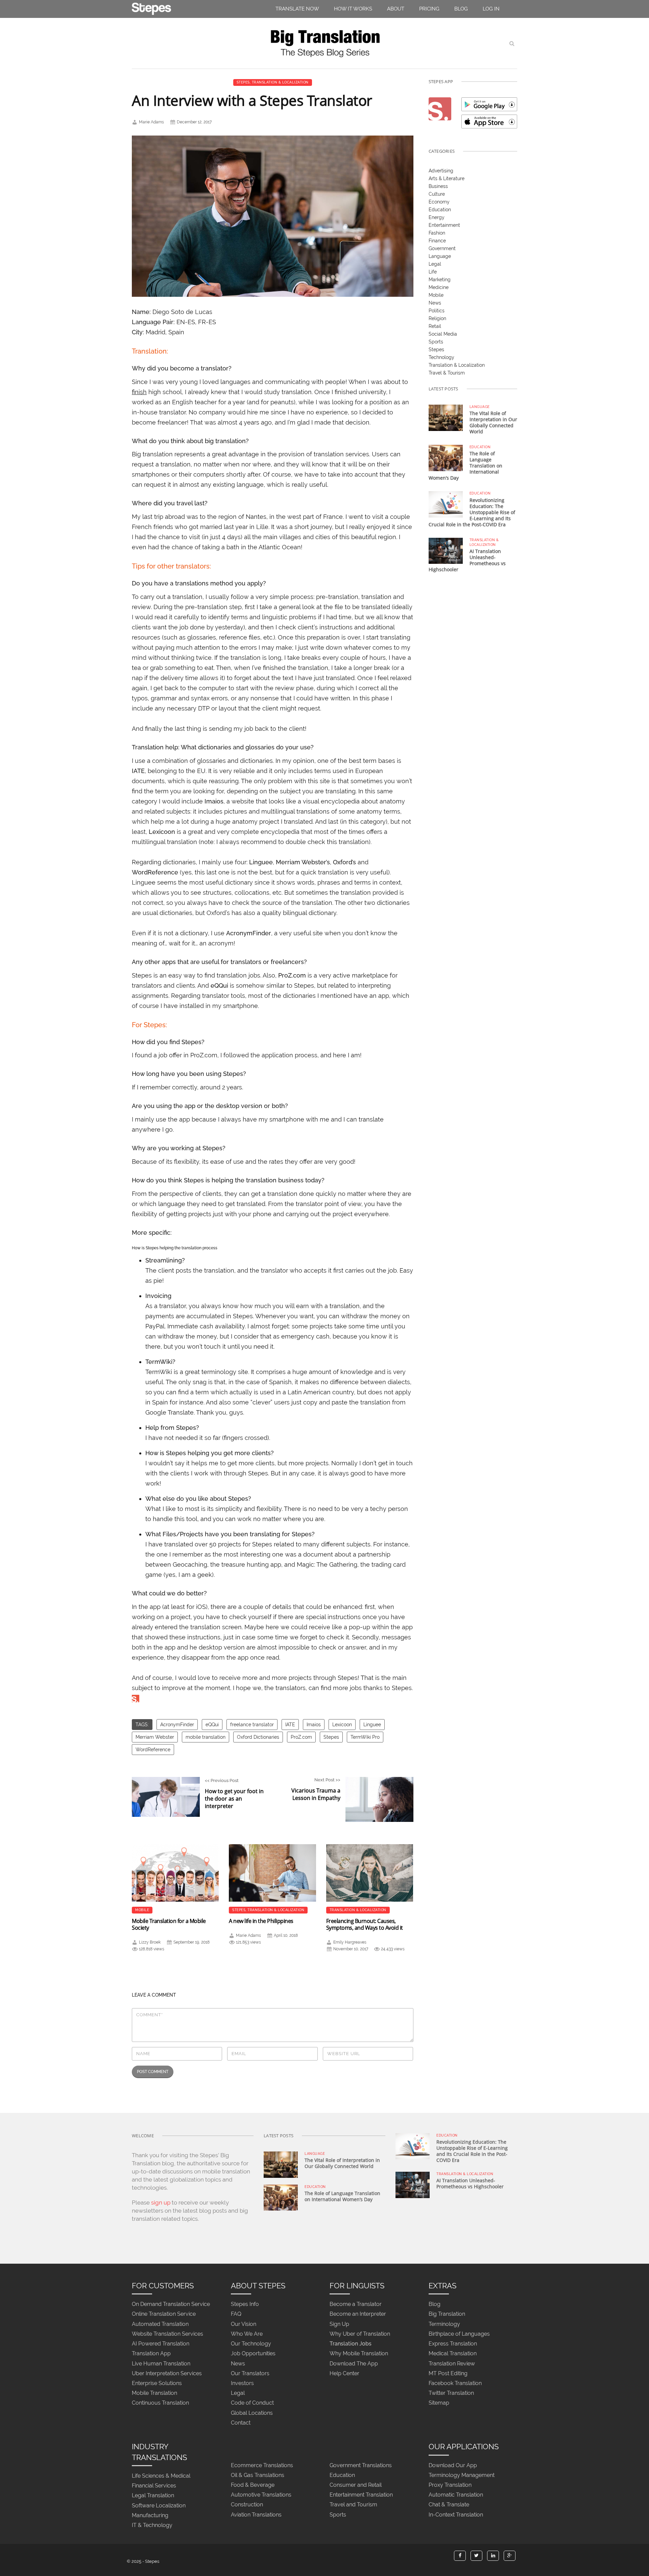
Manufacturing (150, 2515)
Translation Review (452, 2364)
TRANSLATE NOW (297, 9)
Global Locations (252, 2413)
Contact (241, 2423)
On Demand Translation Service (171, 2304)
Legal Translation (153, 2496)
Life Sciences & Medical (161, 2476)
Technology (441, 357)
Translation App (151, 2354)
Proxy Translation (450, 2485)
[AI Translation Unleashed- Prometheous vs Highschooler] (446, 550)
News (435, 303)
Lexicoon (342, 1725)
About (396, 9)
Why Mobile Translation (359, 2354)
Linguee (372, 1725)
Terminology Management (462, 2475)
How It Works (353, 9)
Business (438, 186)
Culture (437, 194)
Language (440, 256)
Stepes (243, 82)
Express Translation (453, 2344)
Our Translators (250, 2373)
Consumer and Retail (356, 2485)
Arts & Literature (447, 178)
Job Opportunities (253, 2354)
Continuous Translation (160, 2403)
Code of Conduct (252, 2403)
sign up (161, 2202)
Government (442, 248)
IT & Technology (152, 2525)
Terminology (444, 2324)
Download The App (354, 2364)
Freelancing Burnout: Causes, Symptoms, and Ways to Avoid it (365, 1924)
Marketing (440, 280)
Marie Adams (151, 122)
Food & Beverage (253, 2485)
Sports (436, 342)
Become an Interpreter (358, 2314)
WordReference (153, 1750)
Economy (439, 202)
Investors (242, 2383)
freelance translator (252, 1725)
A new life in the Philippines (261, 1921)
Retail (435, 326)
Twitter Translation (451, 2393)
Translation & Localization (280, 82)
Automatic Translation (456, 2495)
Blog (461, 9)
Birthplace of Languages (459, 2334)
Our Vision (244, 2324)
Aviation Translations (256, 2515)
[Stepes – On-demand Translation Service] (151, 7)
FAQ (236, 2314)
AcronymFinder (177, 1725)
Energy (437, 217)
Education (440, 210)
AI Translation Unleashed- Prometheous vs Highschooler (470, 2183)
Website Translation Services (167, 2334)
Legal (435, 264)
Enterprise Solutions (157, 2383)
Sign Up (339, 2324)
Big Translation (447, 2314)
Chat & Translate (449, 2505)
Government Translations (361, 2465)
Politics (437, 311)
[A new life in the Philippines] (272, 1873)
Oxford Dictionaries (258, 1737)
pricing (429, 9)
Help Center (344, 2373)
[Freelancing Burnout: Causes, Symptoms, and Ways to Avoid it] (370, 1873)
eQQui (212, 1725)
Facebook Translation (455, 2383)
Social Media (443, 334)
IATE (290, 1725)
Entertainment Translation (361, 2495)
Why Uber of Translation (360, 2334)
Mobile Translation (154, 2393)
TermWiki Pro (365, 1737)
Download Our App (453, 2465)
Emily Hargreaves (350, 1942)
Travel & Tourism (447, 373)
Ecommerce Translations (262, 2465)
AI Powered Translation (161, 2344)
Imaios (314, 1725)
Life (433, 272)
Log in (491, 9)
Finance (437, 241)
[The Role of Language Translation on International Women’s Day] (446, 458)
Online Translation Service (164, 2314)
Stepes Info (245, 2304)
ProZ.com (301, 1737)
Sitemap (439, 2403)
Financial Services (154, 2486)
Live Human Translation (161, 2364)
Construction (247, 2505)
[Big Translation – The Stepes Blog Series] (324, 43)
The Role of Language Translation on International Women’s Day (342, 2196)
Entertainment (444, 225)
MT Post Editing (448, 2373)
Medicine (439, 287)
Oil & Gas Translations (258, 2475)
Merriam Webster (155, 1737)
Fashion (437, 233)
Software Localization (159, 2506)
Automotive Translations (261, 2495)
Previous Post (234, 1794)
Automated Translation (160, 2324)
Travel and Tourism (353, 2505)
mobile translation (206, 1737)
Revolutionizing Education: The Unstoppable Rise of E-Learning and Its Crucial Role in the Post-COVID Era (472, 512)
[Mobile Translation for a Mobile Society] (175, 1873)
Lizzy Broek (150, 1942)
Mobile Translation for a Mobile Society (169, 1924)
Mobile (142, 1910)
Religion (437, 318)
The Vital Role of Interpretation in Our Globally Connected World (493, 422)
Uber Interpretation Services (167, 2373)
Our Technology (251, 2344)
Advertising (441, 171)
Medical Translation (453, 2354)
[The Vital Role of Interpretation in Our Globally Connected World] (446, 417)
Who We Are (247, 2334)
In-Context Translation (456, 2515)
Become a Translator (356, 2304)
